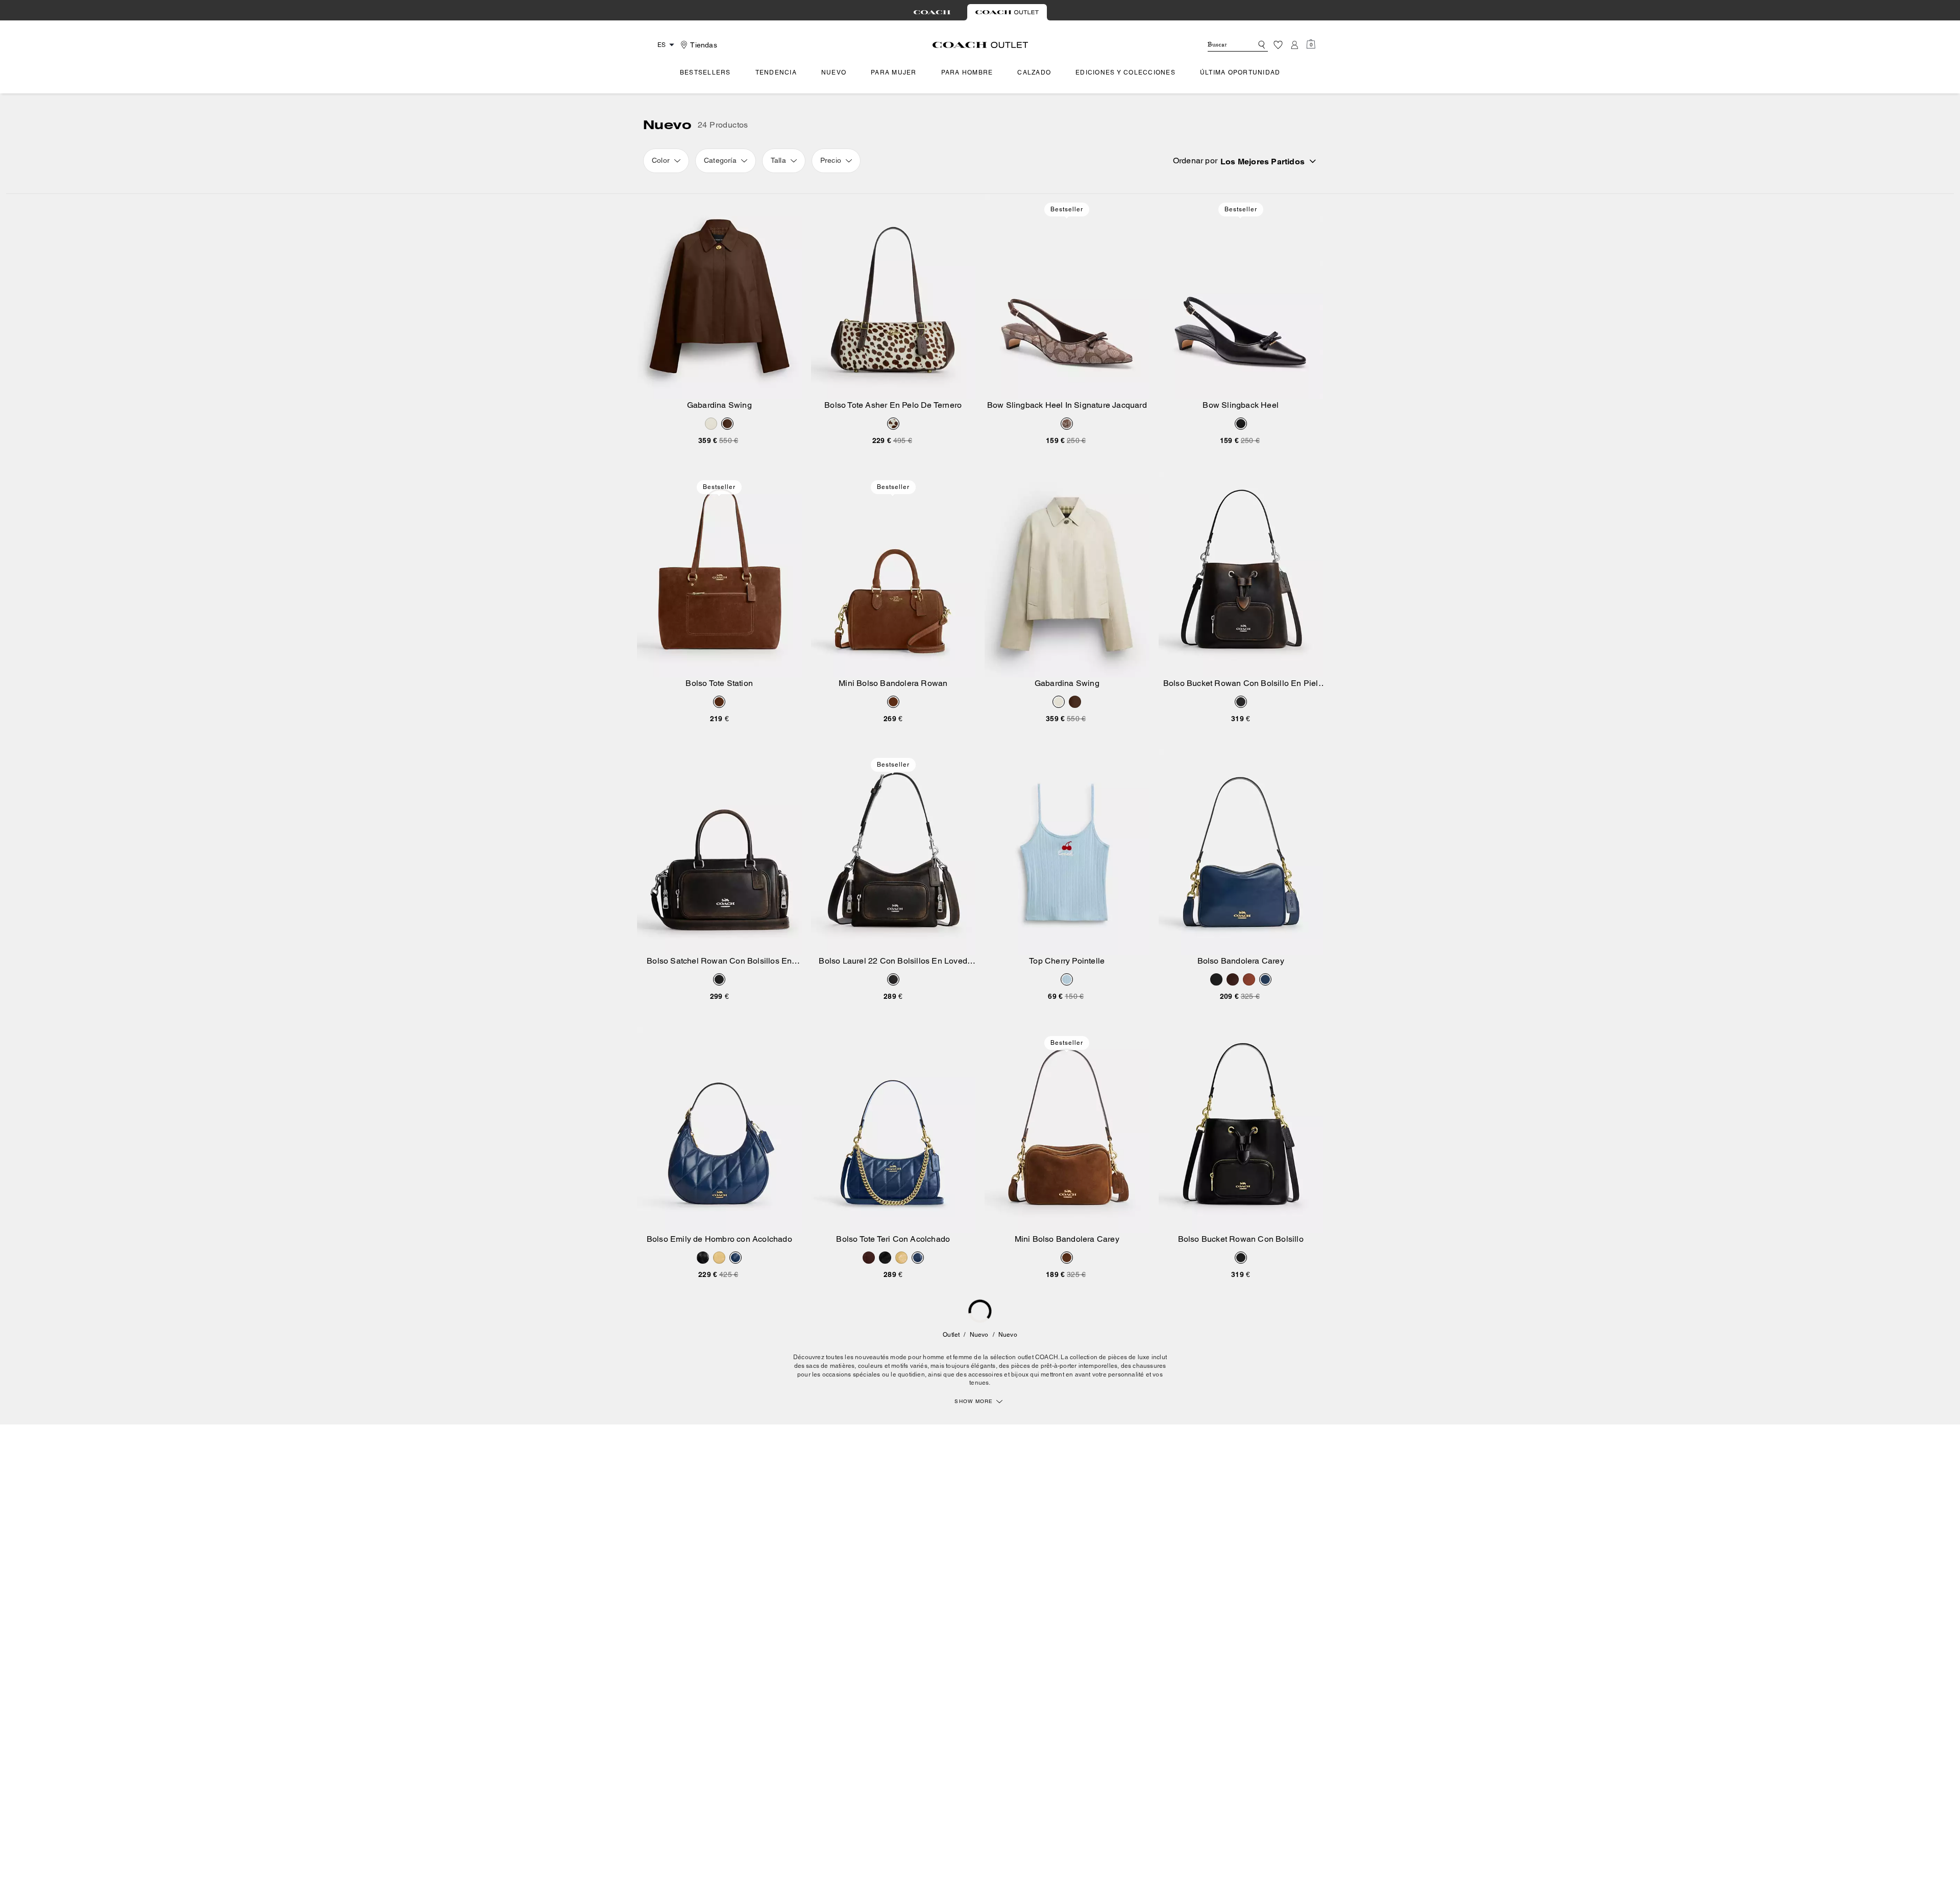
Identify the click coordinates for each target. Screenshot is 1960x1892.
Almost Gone (1067, 1599)
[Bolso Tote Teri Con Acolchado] (893, 1130)
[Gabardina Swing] (719, 297)
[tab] (932, 12)
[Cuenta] (1294, 45)
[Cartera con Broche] (1241, 1408)
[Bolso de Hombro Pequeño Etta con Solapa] (719, 1686)
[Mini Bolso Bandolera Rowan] (893, 574)
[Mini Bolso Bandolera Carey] (1067, 1130)
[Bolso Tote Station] (719, 574)
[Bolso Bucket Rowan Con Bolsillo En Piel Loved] (1241, 574)
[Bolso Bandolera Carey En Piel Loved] (893, 1408)
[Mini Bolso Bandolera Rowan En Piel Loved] (1067, 1408)
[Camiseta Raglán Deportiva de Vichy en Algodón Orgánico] (1067, 1686)
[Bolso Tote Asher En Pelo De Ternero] (893, 297)
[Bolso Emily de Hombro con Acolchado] (719, 1130)
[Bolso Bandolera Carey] (1241, 852)
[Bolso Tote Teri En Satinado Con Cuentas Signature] (893, 1686)
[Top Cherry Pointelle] (1067, 852)
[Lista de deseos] (1278, 45)
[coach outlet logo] (980, 45)
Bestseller (1067, 209)
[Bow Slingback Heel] (1241, 297)
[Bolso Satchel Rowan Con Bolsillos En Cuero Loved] (719, 852)
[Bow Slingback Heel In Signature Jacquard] (1067, 297)
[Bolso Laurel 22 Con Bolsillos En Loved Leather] (893, 852)
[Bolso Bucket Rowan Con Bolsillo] (1241, 1130)
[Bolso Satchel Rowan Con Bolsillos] (719, 1408)
